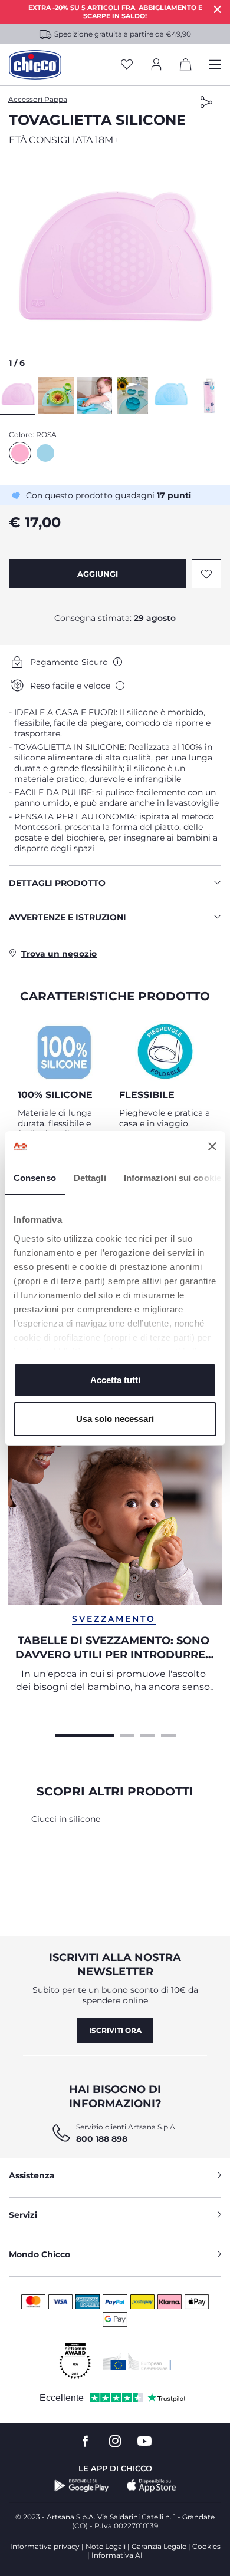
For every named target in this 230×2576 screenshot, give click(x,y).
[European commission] (137, 2362)
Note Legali (106, 2546)
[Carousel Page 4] (168, 1734)
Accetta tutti (115, 1380)
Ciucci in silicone (66, 1819)
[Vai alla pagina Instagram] (115, 2441)
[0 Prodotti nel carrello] (186, 67)
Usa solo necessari (115, 1419)
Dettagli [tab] (90, 1178)
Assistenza (32, 2175)
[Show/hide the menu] (215, 65)
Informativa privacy (45, 2546)
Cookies (206, 2546)
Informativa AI (117, 2555)
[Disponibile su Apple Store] (152, 2486)
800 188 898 (102, 2139)
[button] (115, 265)
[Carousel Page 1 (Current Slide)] (84, 1734)
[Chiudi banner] (212, 1146)
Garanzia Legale (159, 2546)
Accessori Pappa (38, 99)
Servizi (23, 2215)
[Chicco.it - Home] (35, 65)
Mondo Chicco (40, 2254)
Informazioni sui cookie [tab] (172, 1178)
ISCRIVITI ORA (115, 2030)
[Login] (156, 65)
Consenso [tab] (35, 1178)
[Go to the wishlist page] (127, 65)
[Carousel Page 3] (148, 1734)
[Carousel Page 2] (127, 1734)
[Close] (218, 9)
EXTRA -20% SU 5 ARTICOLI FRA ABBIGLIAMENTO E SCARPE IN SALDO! (115, 12)
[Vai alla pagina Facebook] (86, 2441)
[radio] (20, 453)
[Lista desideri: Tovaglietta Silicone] (206, 574)
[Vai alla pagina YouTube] (144, 2441)
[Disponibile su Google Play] (82, 2486)
